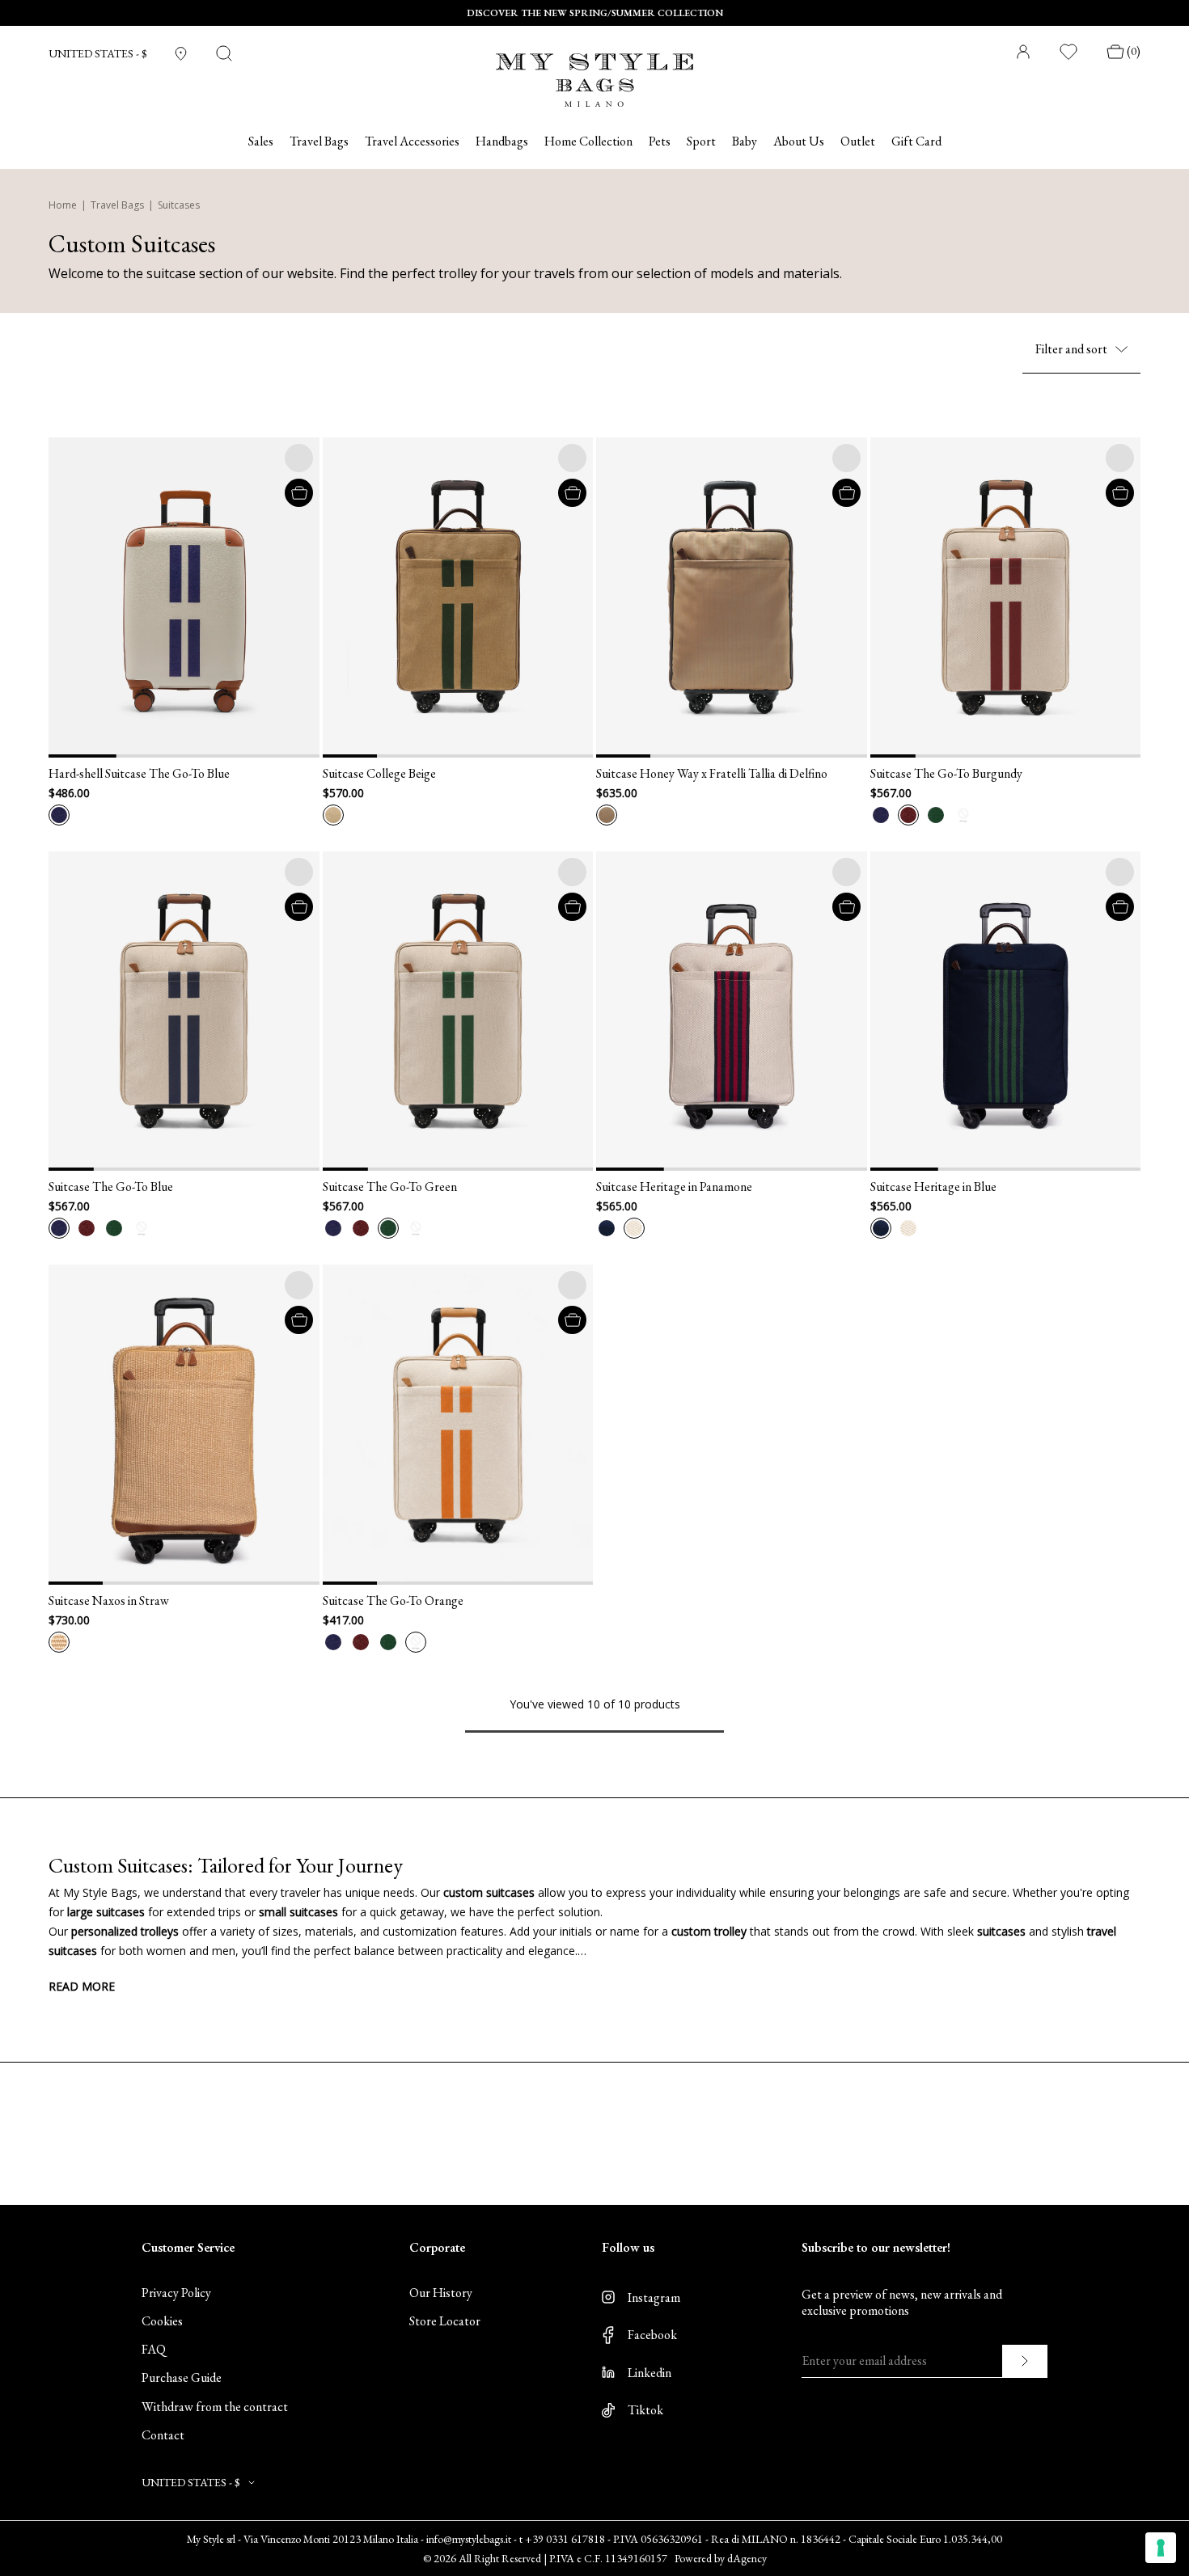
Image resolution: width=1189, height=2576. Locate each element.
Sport (701, 141)
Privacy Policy (176, 2293)
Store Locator (445, 2321)
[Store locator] (181, 54)
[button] (69, 597)
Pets (660, 141)
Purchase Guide (182, 2378)
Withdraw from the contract (215, 2407)
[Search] (224, 53)
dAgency (747, 2558)
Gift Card (916, 141)
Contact (163, 2435)
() (1134, 51)
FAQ (154, 2349)
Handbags (502, 141)
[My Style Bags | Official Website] (594, 70)
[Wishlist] (1069, 52)
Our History (441, 2293)
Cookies (162, 2321)
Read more (82, 1986)
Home (63, 205)
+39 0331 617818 (565, 2539)
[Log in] (1023, 52)
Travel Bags (117, 205)
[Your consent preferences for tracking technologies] (1161, 2548)
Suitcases (179, 205)
